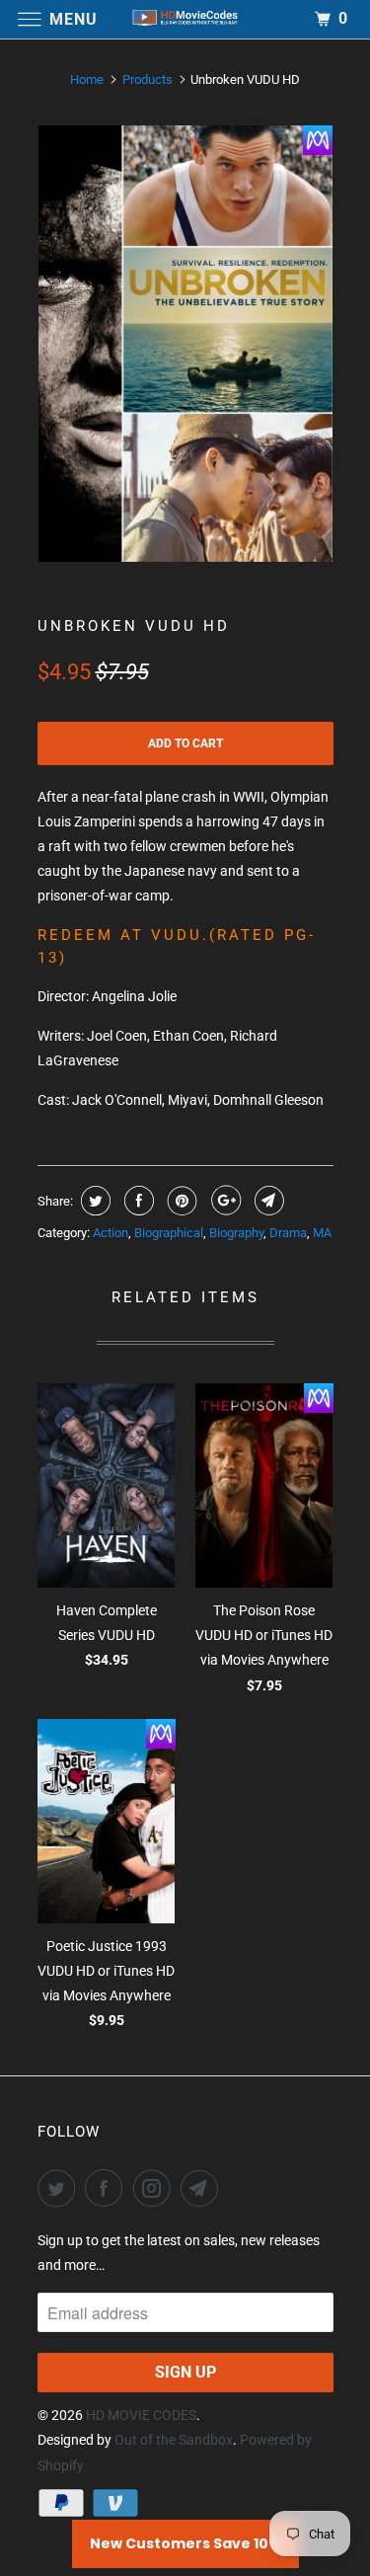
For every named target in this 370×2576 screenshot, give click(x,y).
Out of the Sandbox (174, 2440)
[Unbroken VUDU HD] (185, 344)
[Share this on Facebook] (137, 1201)
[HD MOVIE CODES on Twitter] (60, 2188)
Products (148, 79)
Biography (236, 1233)
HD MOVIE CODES (141, 2415)
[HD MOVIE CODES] (185, 19)
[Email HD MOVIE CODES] (203, 2188)
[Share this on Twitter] (93, 1201)
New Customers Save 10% (185, 2543)
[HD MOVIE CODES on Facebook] (108, 2188)
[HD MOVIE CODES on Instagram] (156, 2188)
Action (111, 1233)
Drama (288, 1233)
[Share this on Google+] (223, 1201)
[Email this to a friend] (267, 1201)
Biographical (169, 1233)
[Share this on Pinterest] (180, 1201)
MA (322, 1233)
